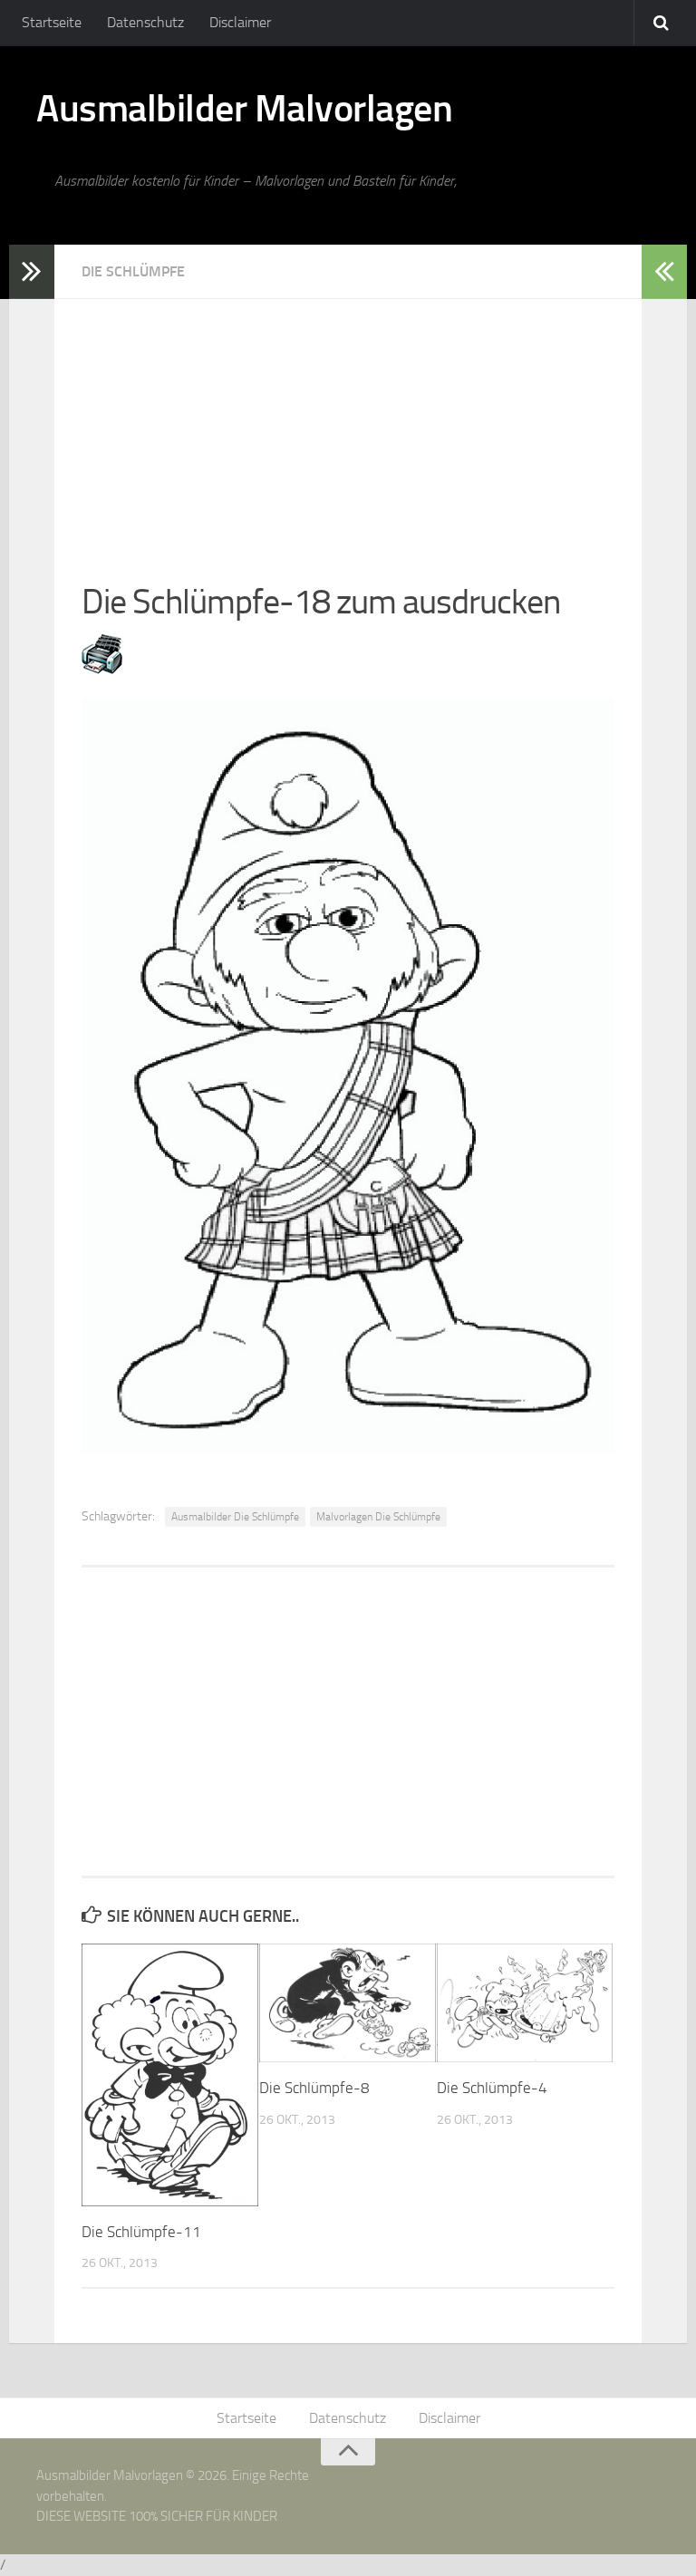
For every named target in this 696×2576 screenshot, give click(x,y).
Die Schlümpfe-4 (492, 2088)
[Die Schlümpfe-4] (525, 2003)
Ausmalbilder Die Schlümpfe (235, 1517)
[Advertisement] (348, 426)
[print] (102, 669)
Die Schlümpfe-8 (314, 2088)
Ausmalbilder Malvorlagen (244, 109)
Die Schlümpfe (133, 271)
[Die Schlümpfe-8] (348, 2003)
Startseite (52, 22)
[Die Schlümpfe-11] (170, 2074)
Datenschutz (145, 22)
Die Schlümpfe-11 (141, 2232)
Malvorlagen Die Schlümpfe (378, 1517)
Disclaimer (240, 22)
